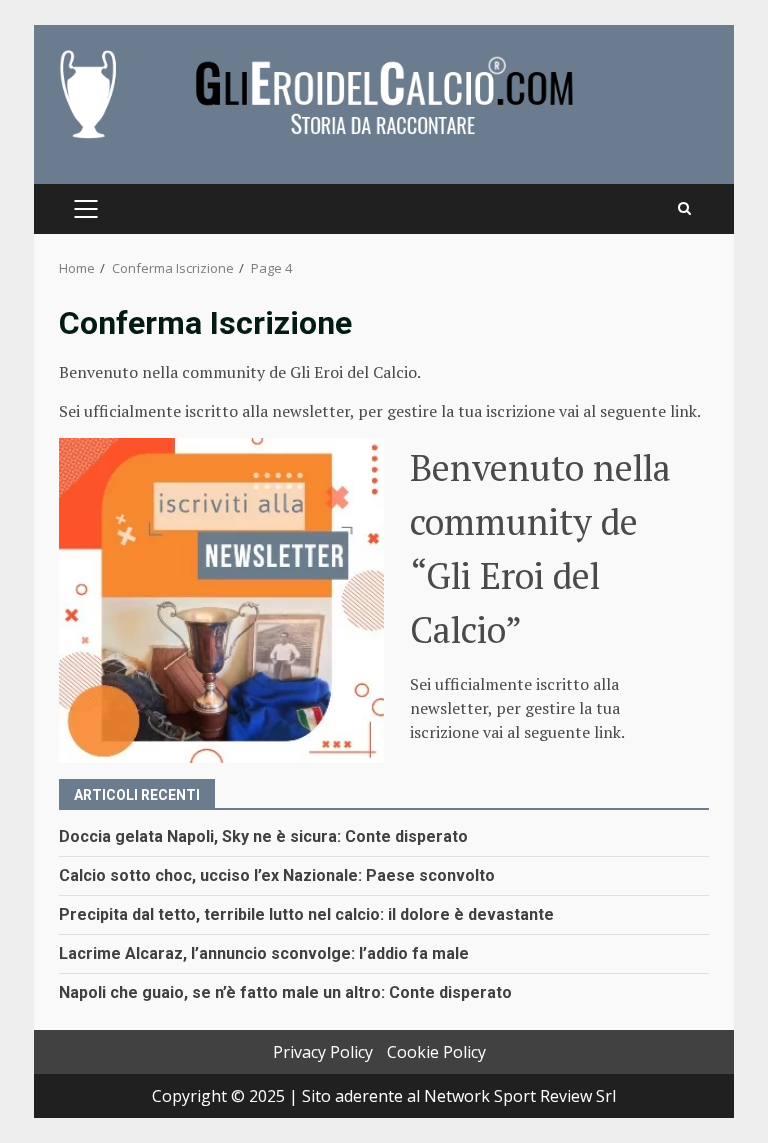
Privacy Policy (323, 1052)
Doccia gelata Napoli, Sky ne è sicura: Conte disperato (263, 836)
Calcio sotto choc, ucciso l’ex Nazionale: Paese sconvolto (277, 875)
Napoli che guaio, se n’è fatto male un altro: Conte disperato (285, 992)
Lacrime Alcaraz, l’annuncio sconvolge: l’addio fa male (264, 953)
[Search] (684, 209)
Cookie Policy (436, 1052)
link (683, 411)
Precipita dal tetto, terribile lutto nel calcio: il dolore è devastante (306, 914)
